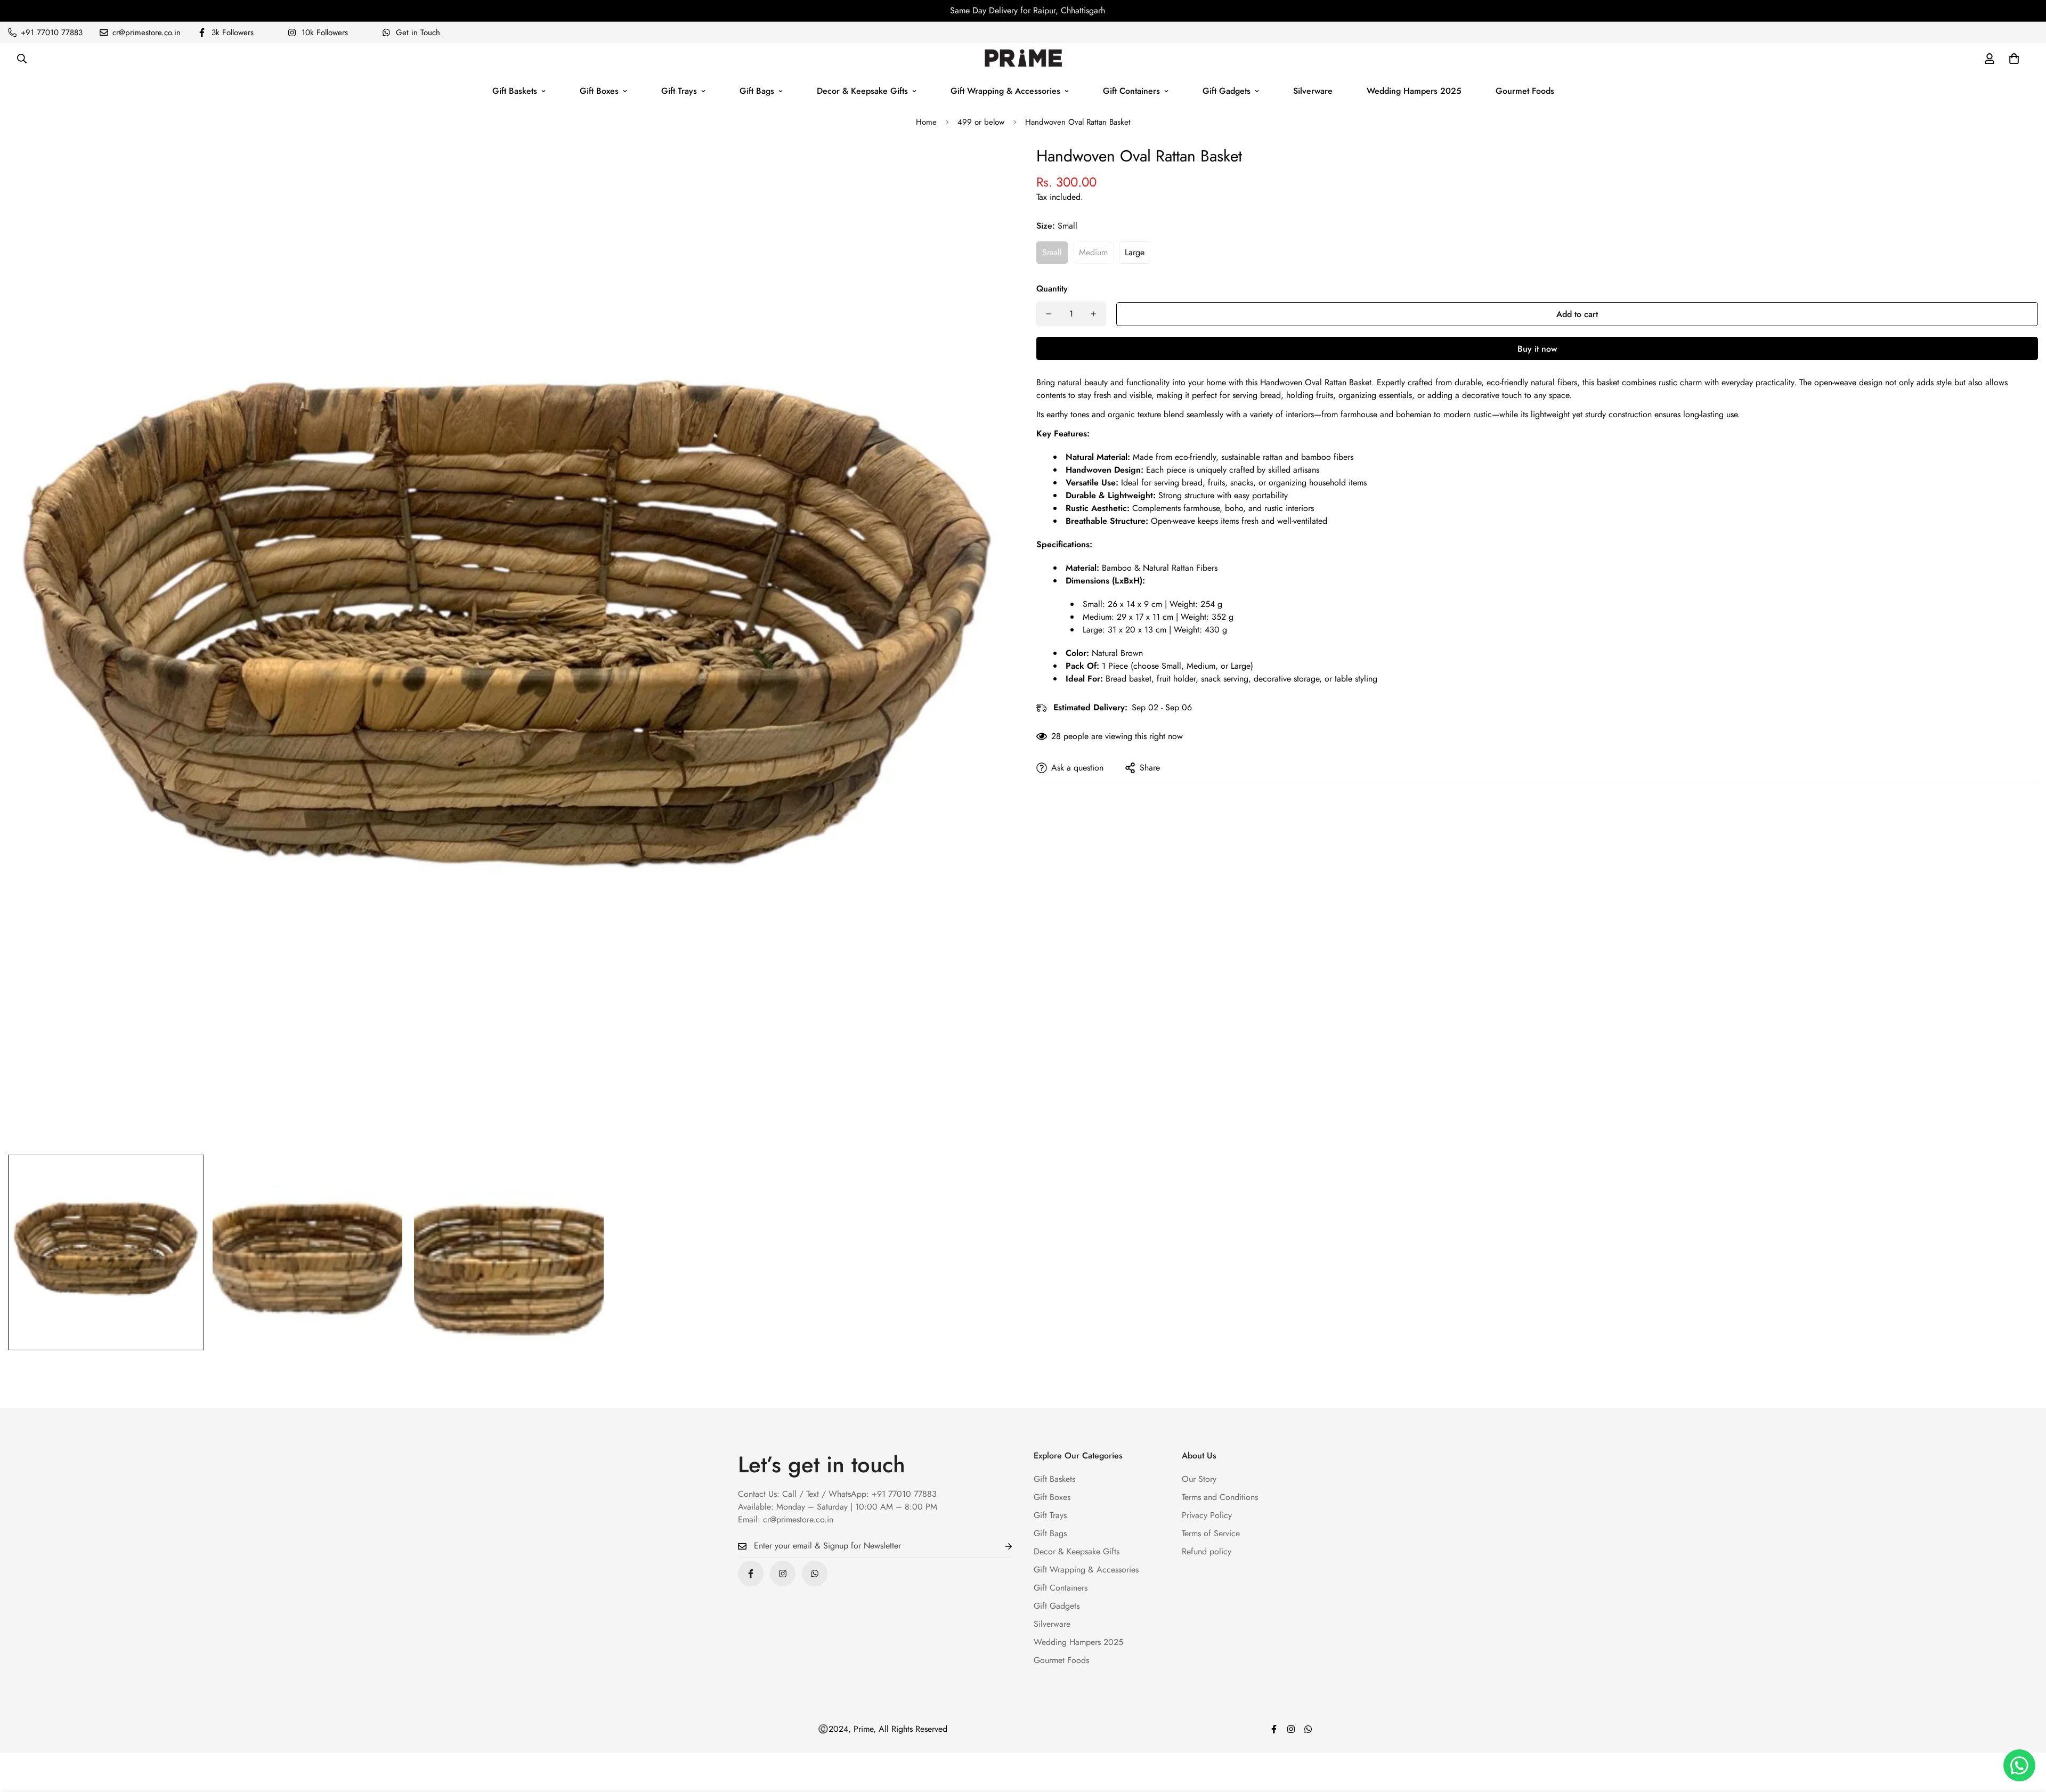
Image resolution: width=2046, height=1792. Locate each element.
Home (926, 122)
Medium (1093, 252)
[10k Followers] (783, 1574)
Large (1135, 252)
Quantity (1052, 289)
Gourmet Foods (1525, 91)
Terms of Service (1211, 1533)
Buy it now (1537, 349)
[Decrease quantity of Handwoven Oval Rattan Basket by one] (1049, 314)
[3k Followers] (751, 1574)
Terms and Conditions (1220, 1497)
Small (1052, 252)
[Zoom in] (987, 168)
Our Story (1199, 1479)
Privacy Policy (1207, 1515)
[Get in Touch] (815, 1574)
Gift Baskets (515, 91)
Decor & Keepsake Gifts (862, 91)
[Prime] (1023, 59)
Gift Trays (679, 91)
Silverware (1313, 91)
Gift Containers (1131, 91)
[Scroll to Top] (2025, 1734)
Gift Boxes (599, 91)
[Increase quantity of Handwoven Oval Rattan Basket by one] (1093, 314)
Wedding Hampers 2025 (1414, 91)
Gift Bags (757, 91)
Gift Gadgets (1227, 91)
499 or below (981, 122)
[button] (2014, 59)
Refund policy (1207, 1551)
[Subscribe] (1000, 1546)
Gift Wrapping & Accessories (1005, 91)
